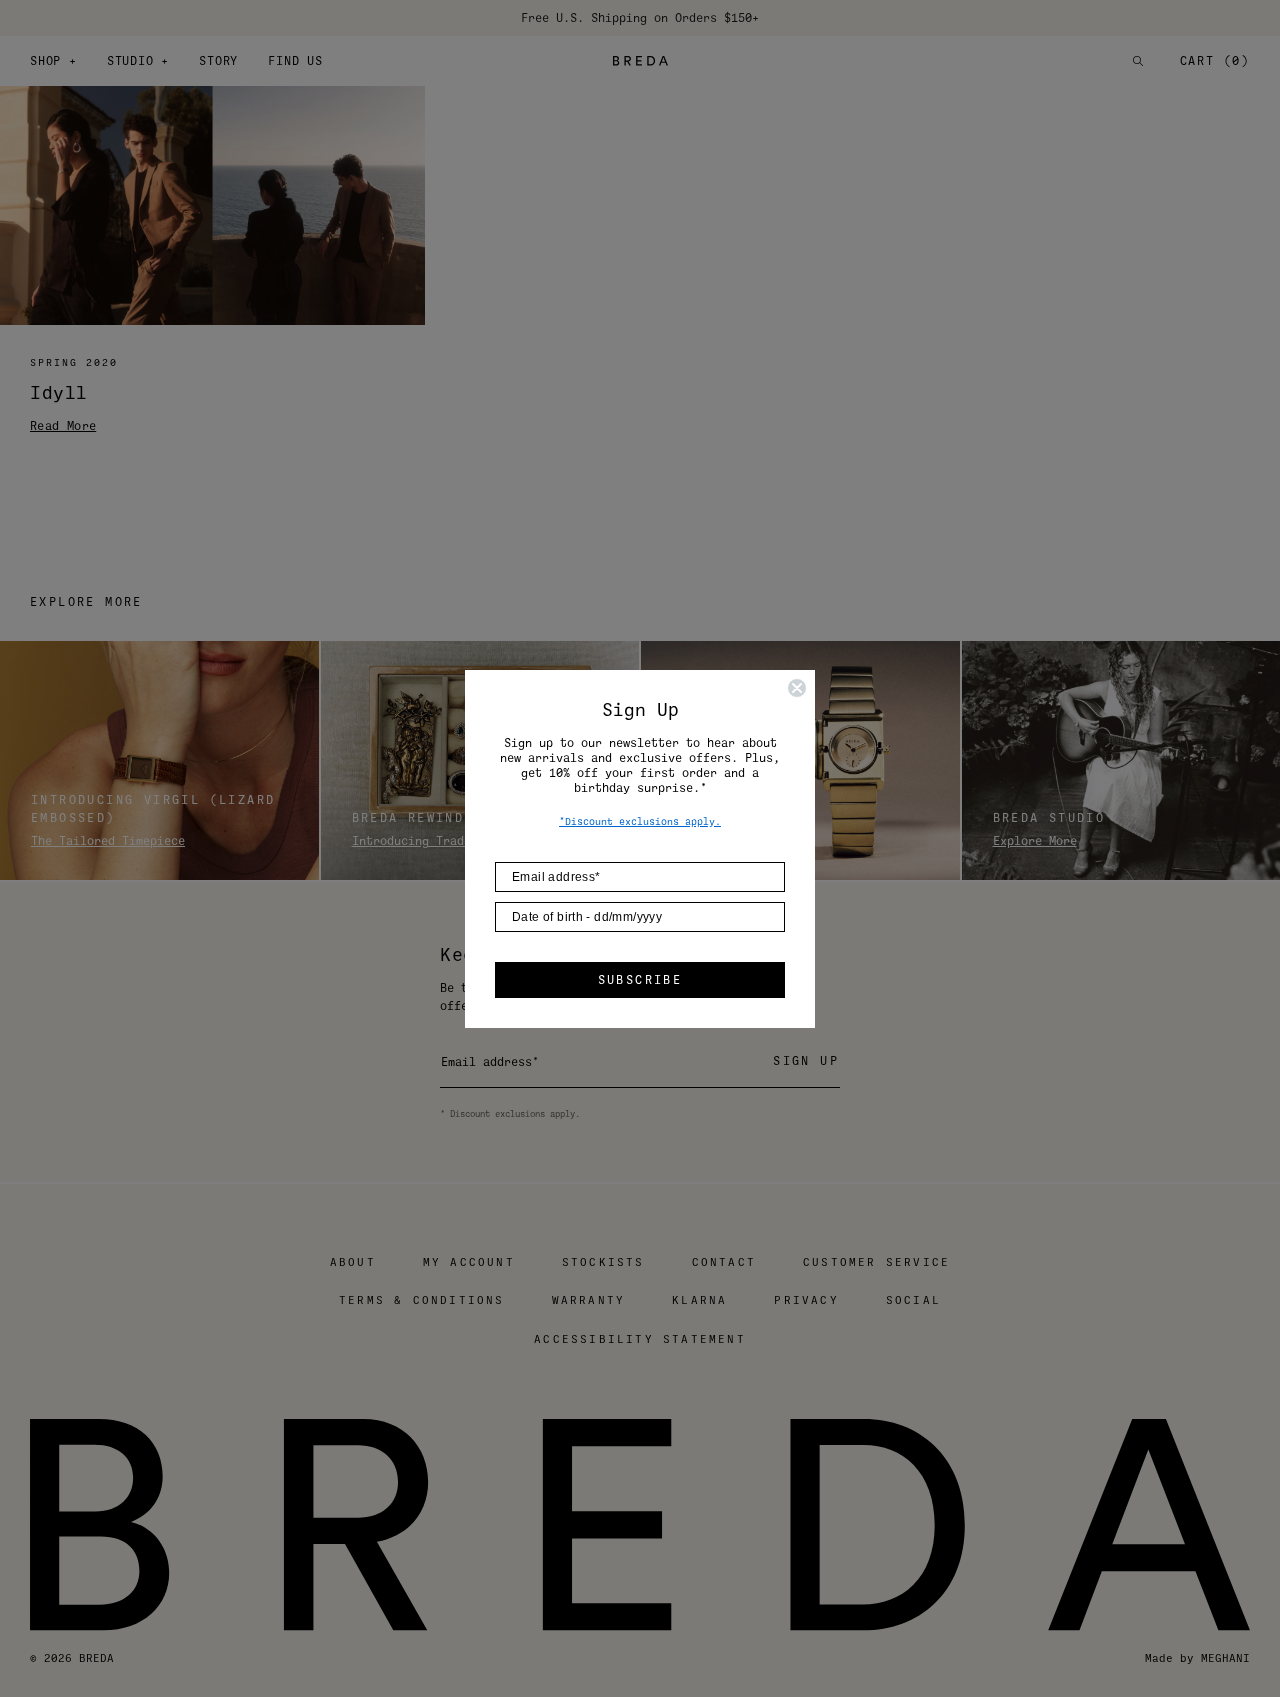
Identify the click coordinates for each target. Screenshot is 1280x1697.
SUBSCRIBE (640, 980)
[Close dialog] (797, 688)
